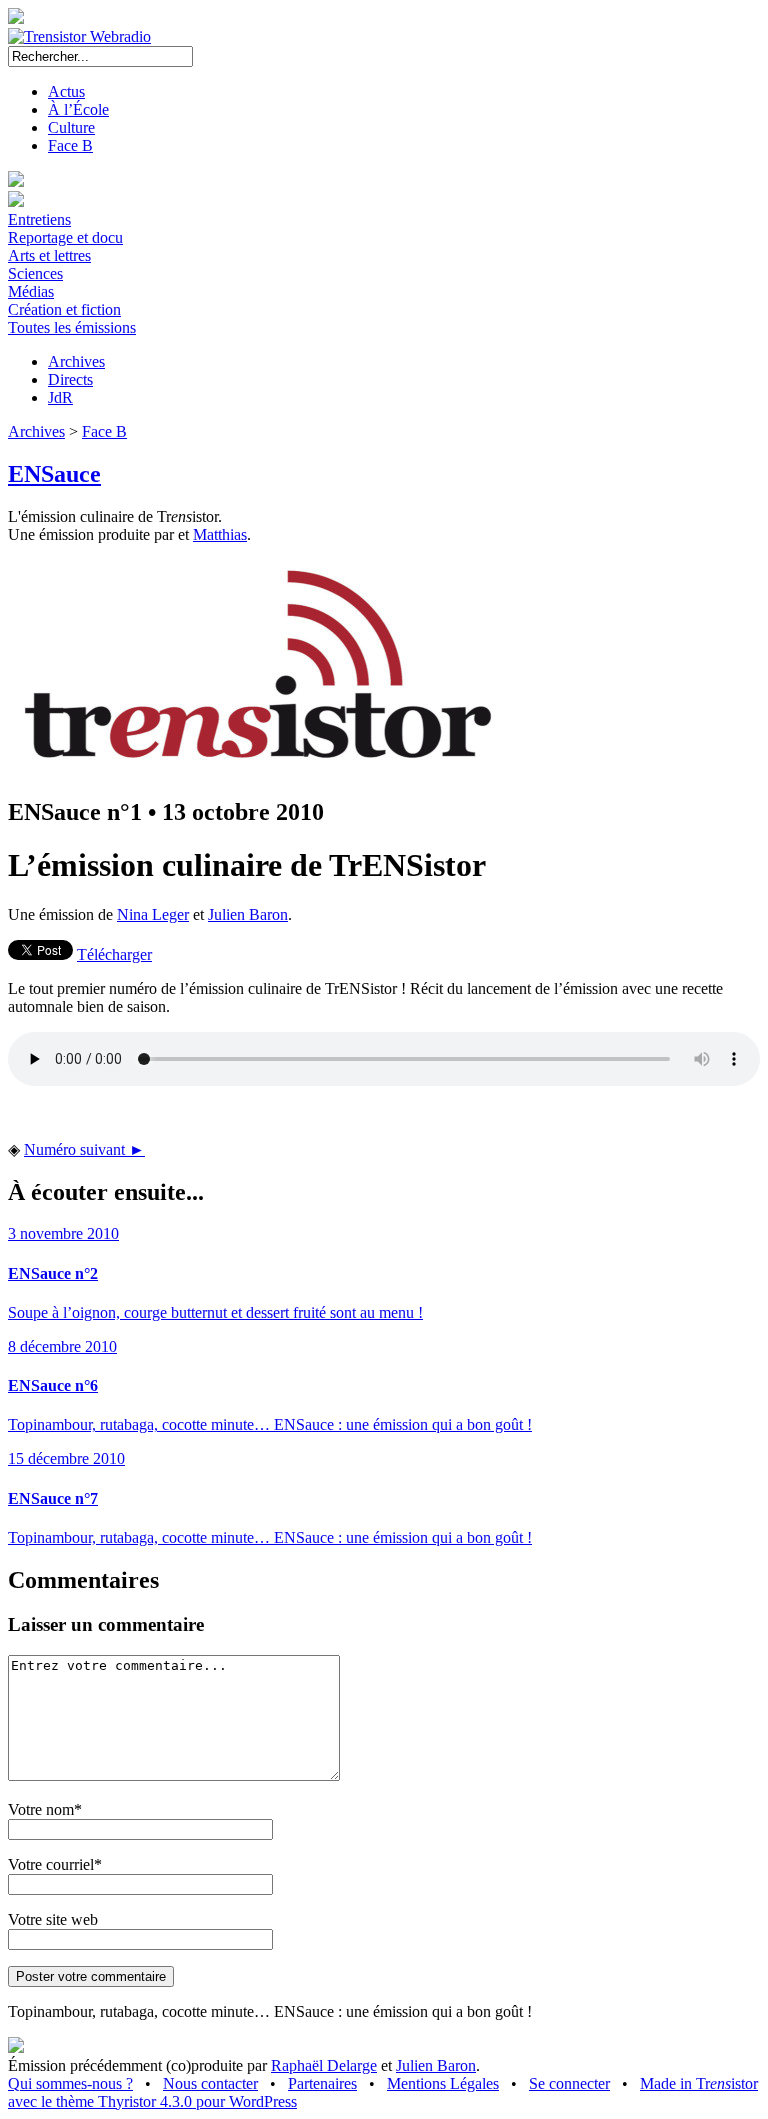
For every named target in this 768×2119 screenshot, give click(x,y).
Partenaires (322, 2083)
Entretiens (39, 219)
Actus (66, 91)
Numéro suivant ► (84, 1149)
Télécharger (114, 954)
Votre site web (53, 1919)
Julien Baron (248, 914)
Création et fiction (64, 309)
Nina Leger (153, 914)
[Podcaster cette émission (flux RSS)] (16, 2047)
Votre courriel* (55, 1864)
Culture (71, 127)
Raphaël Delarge (324, 2065)
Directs (70, 379)
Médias (31, 291)
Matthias (220, 534)
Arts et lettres (49, 255)
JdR (60, 397)
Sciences (35, 273)
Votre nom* (45, 1809)
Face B (70, 145)
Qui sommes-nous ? (70, 2083)
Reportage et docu (65, 237)
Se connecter (569, 2083)
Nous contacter (210, 2083)
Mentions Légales (443, 2083)
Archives (76, 361)
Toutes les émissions (72, 327)
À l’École (78, 109)
